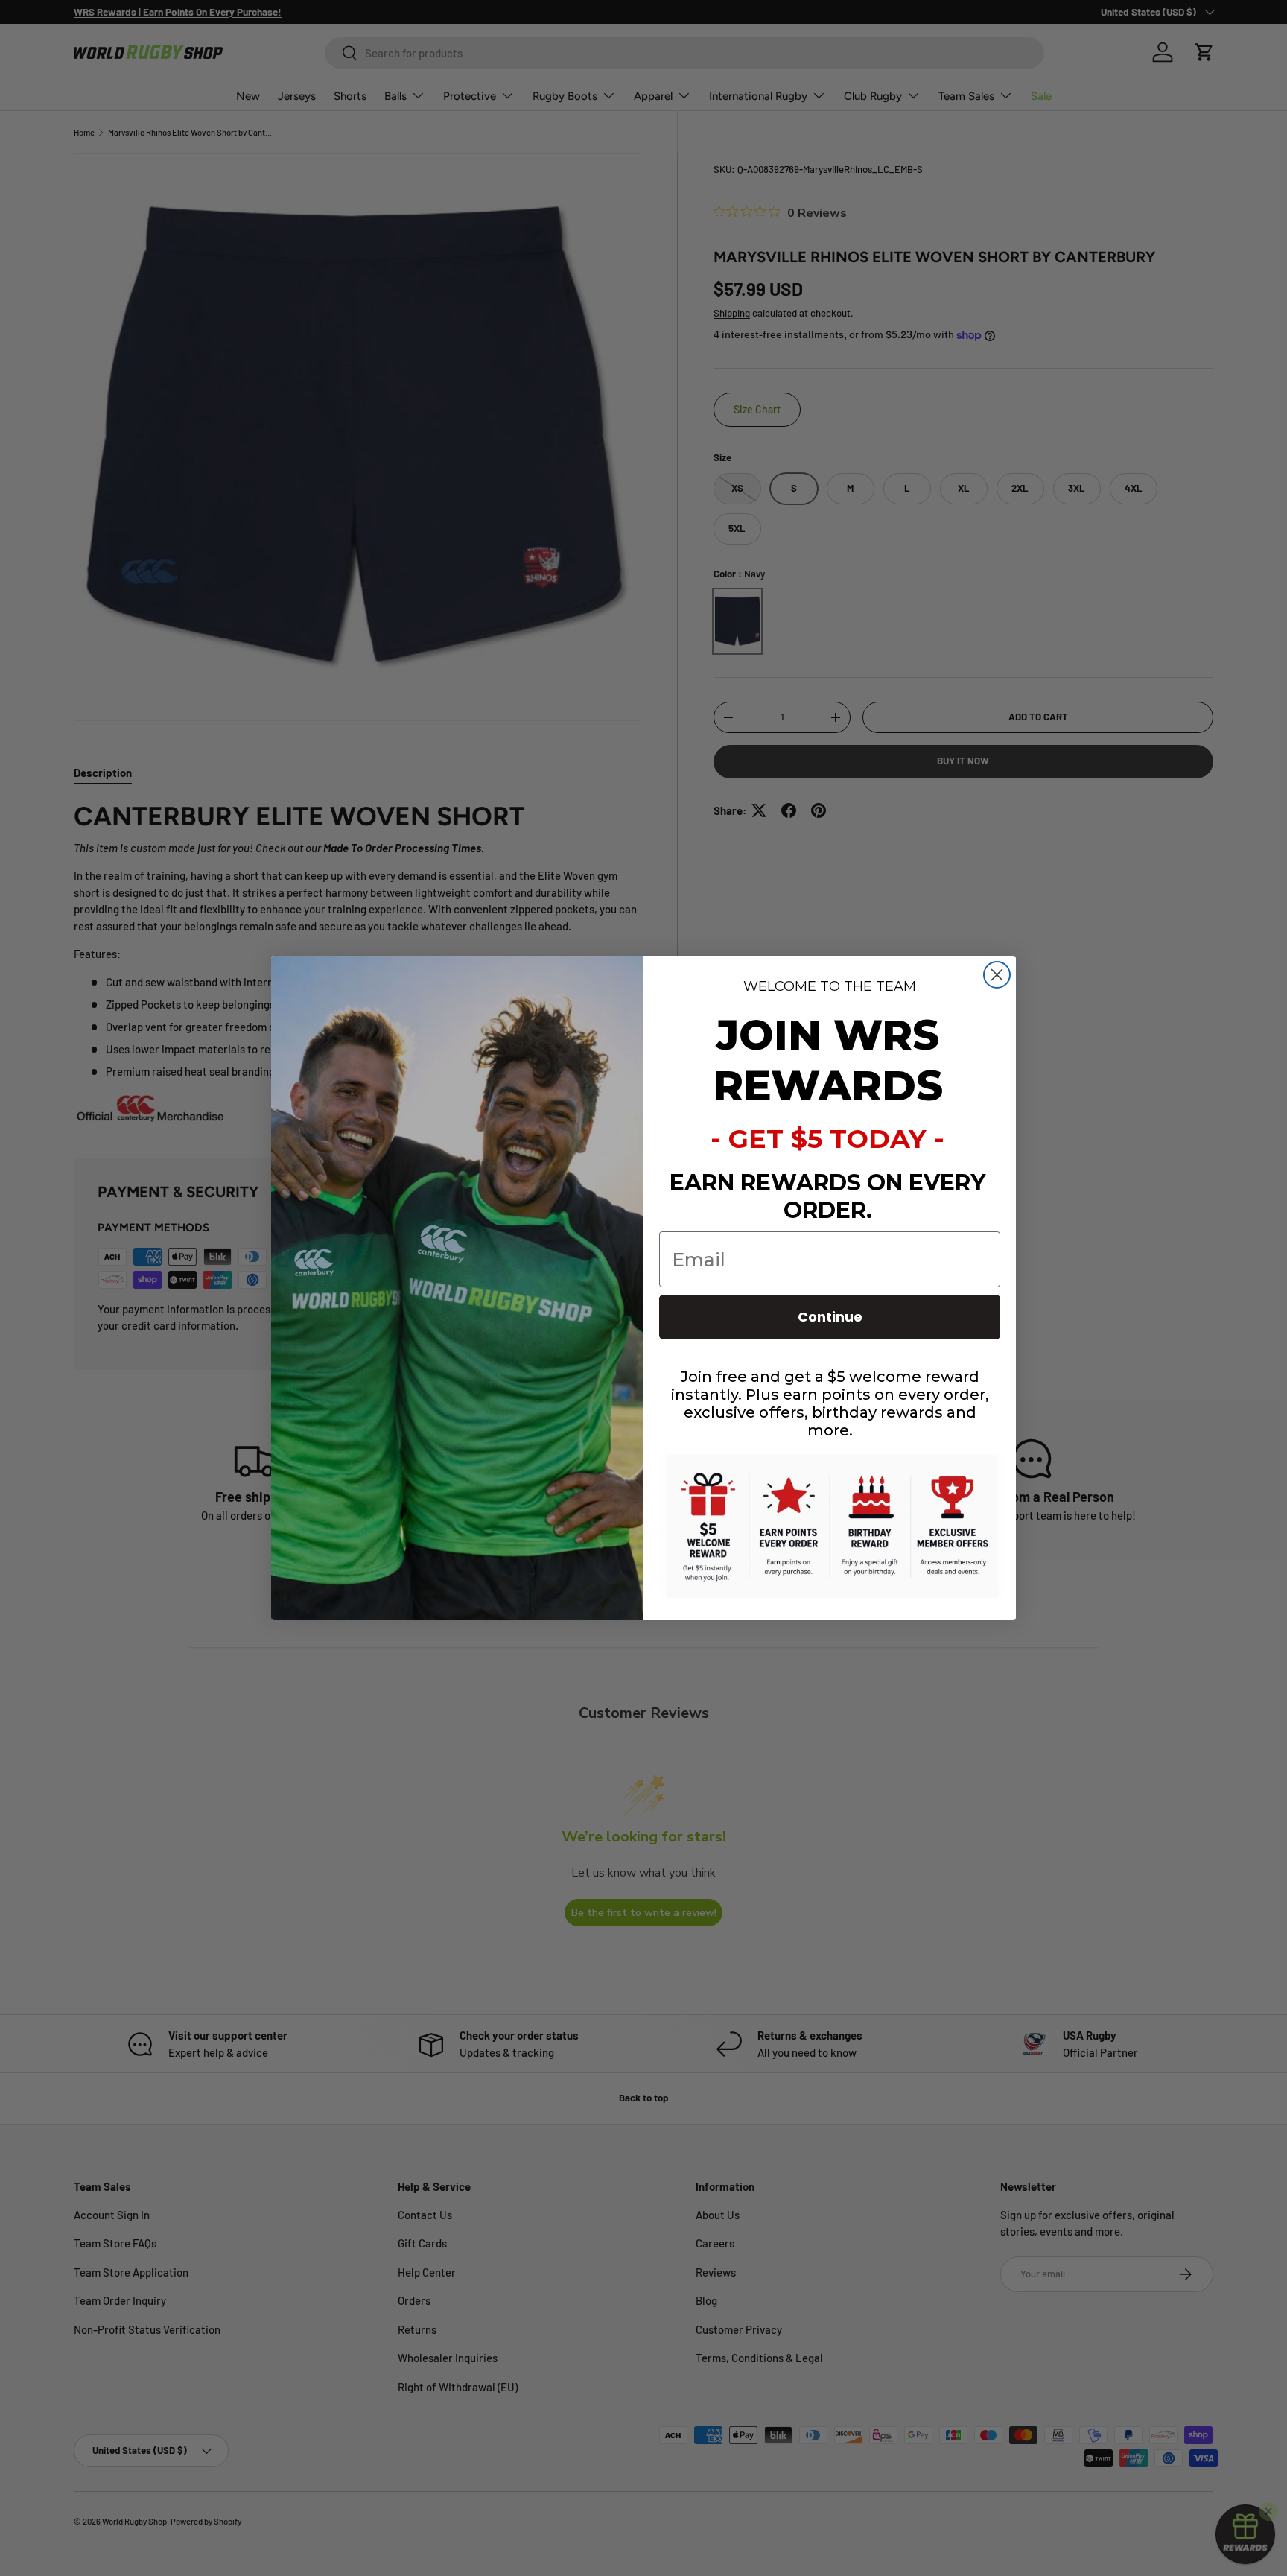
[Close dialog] (997, 975)
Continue (830, 1317)
